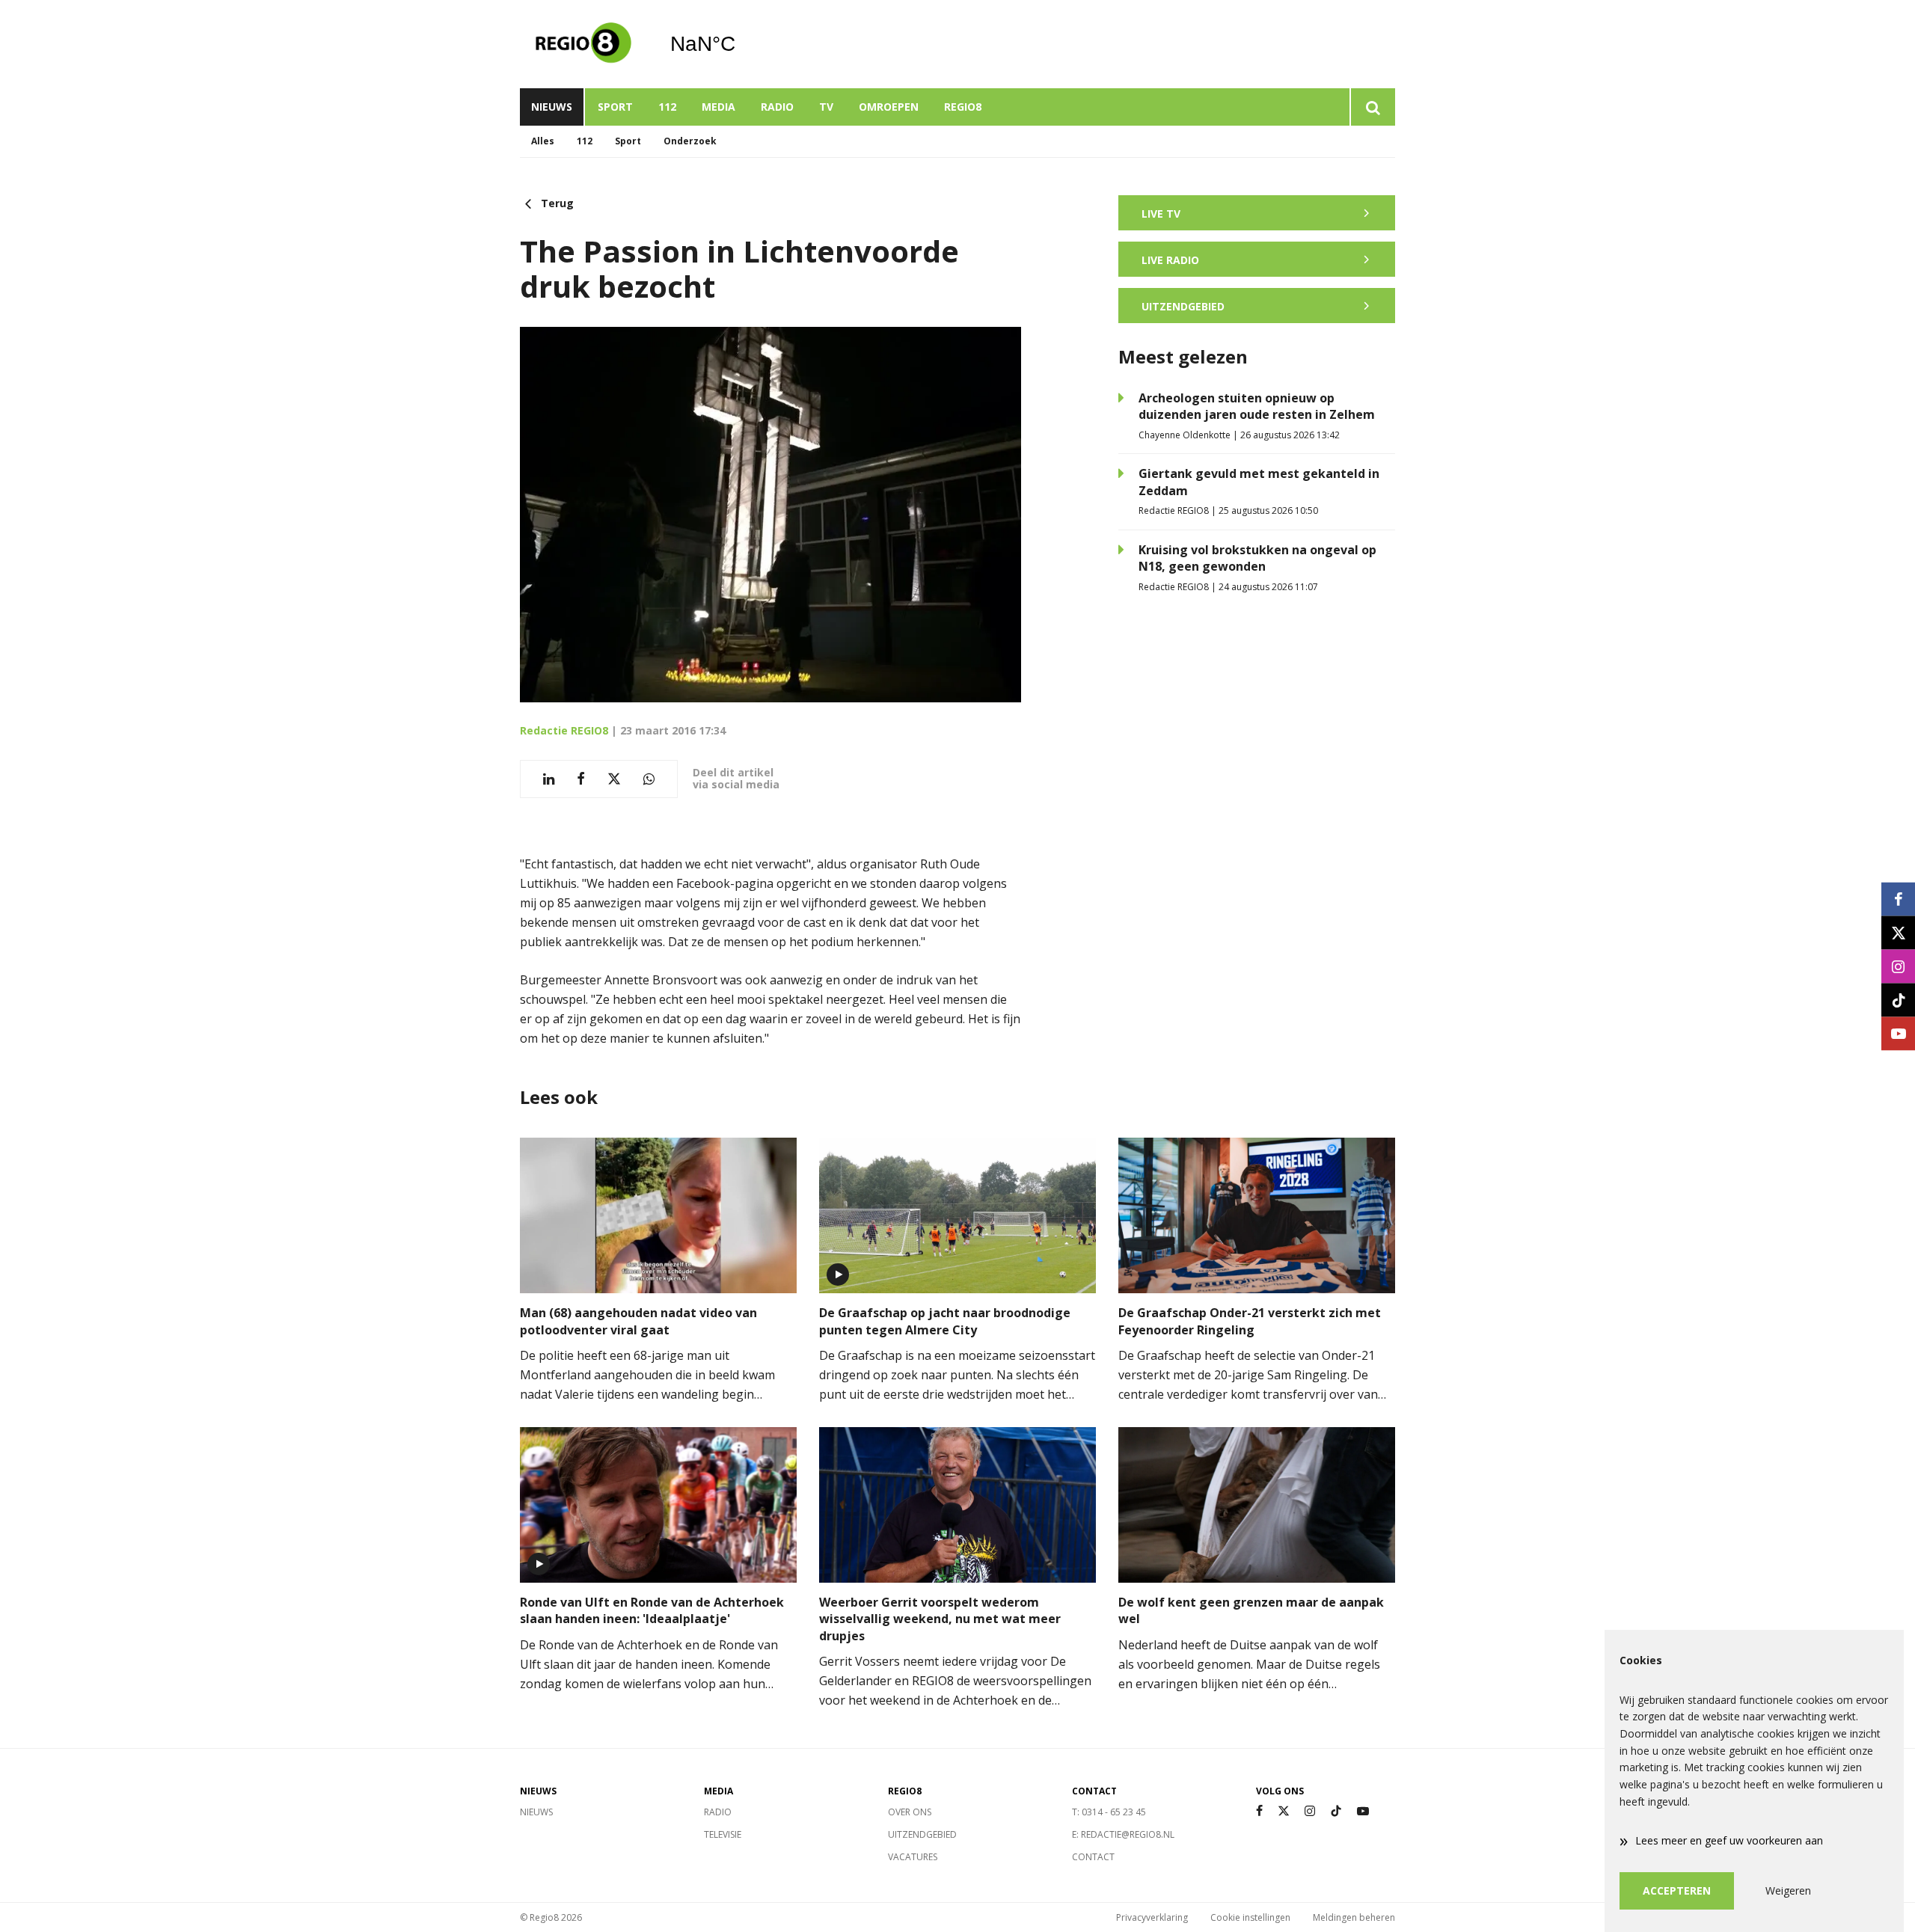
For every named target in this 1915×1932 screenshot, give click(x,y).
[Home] (583, 44)
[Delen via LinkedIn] (549, 779)
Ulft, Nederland (741, 44)
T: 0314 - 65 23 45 (1109, 1812)
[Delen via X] (614, 779)
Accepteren (1677, 1890)
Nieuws (552, 107)
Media (718, 107)
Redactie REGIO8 (564, 730)
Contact (1093, 1857)
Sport (615, 107)
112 (667, 107)
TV (826, 107)
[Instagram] (1310, 1811)
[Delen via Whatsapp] (649, 779)
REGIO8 (963, 107)
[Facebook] (1259, 1811)
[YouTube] (1363, 1811)
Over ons (910, 1812)
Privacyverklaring (1152, 1917)
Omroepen (889, 107)
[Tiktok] (1336, 1811)
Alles (543, 141)
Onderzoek (690, 141)
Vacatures (913, 1857)
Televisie (723, 1834)
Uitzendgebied (922, 1834)
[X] (1284, 1811)
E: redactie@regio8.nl (1123, 1834)
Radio (777, 107)
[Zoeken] (1372, 107)
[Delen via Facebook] (581, 779)
